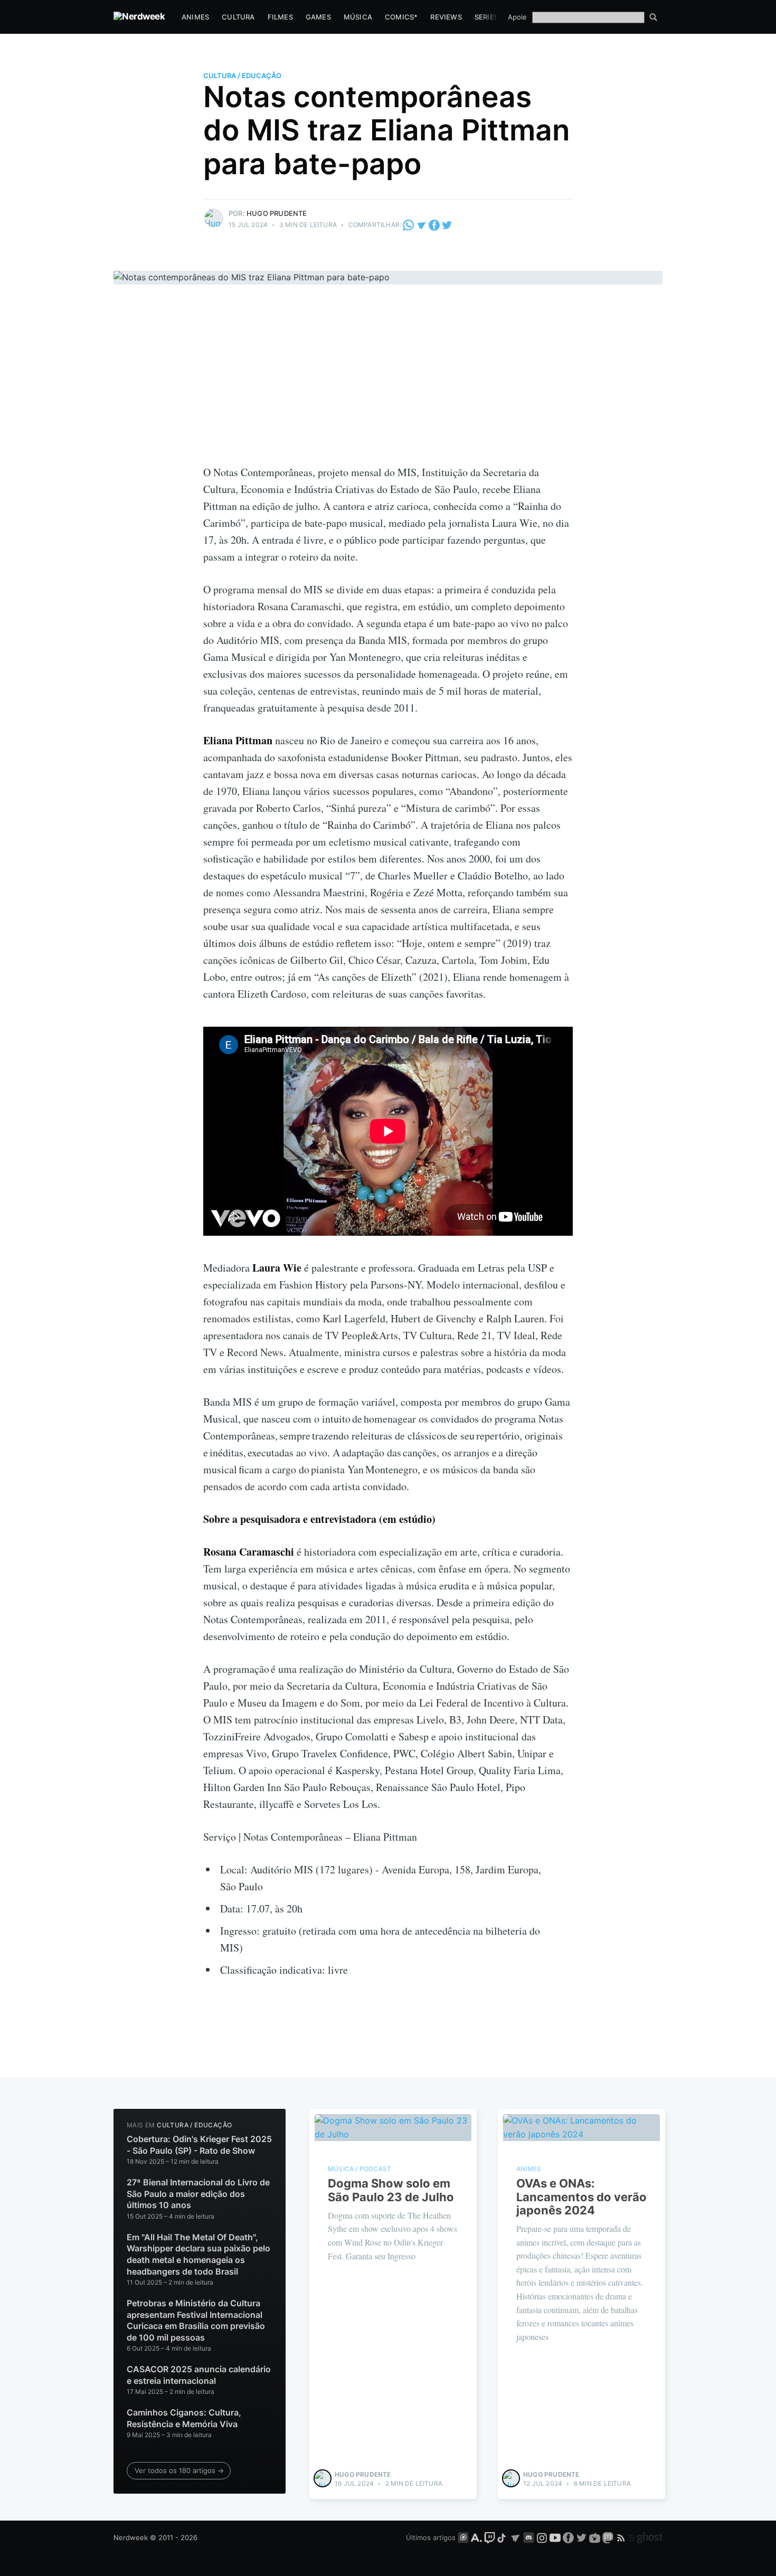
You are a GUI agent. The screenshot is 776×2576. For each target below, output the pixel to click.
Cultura (238, 17)
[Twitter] (447, 225)
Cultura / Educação (242, 75)
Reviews (446, 17)
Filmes (280, 17)
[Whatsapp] (409, 225)
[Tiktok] (503, 2537)
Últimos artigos (431, 2537)
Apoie (517, 17)
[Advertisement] (388, 385)
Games (318, 17)
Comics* (401, 17)
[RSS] (622, 2537)
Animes (195, 17)
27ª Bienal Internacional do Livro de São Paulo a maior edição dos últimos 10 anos (198, 2194)
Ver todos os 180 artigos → (179, 2470)
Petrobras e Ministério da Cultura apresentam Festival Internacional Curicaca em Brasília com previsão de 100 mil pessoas (196, 2320)
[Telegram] (422, 225)
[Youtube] (555, 2537)
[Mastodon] (609, 2537)
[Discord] (529, 2537)
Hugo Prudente (277, 213)
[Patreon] (463, 2537)
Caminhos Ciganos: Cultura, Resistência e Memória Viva (184, 2418)
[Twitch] (490, 2537)
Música (358, 17)
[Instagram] (542, 2537)
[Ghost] (646, 2537)
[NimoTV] (596, 2537)
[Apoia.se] (477, 2537)
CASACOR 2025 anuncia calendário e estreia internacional (199, 2375)
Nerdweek (131, 2537)
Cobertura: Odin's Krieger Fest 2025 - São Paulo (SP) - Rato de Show (199, 2145)
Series (486, 17)
